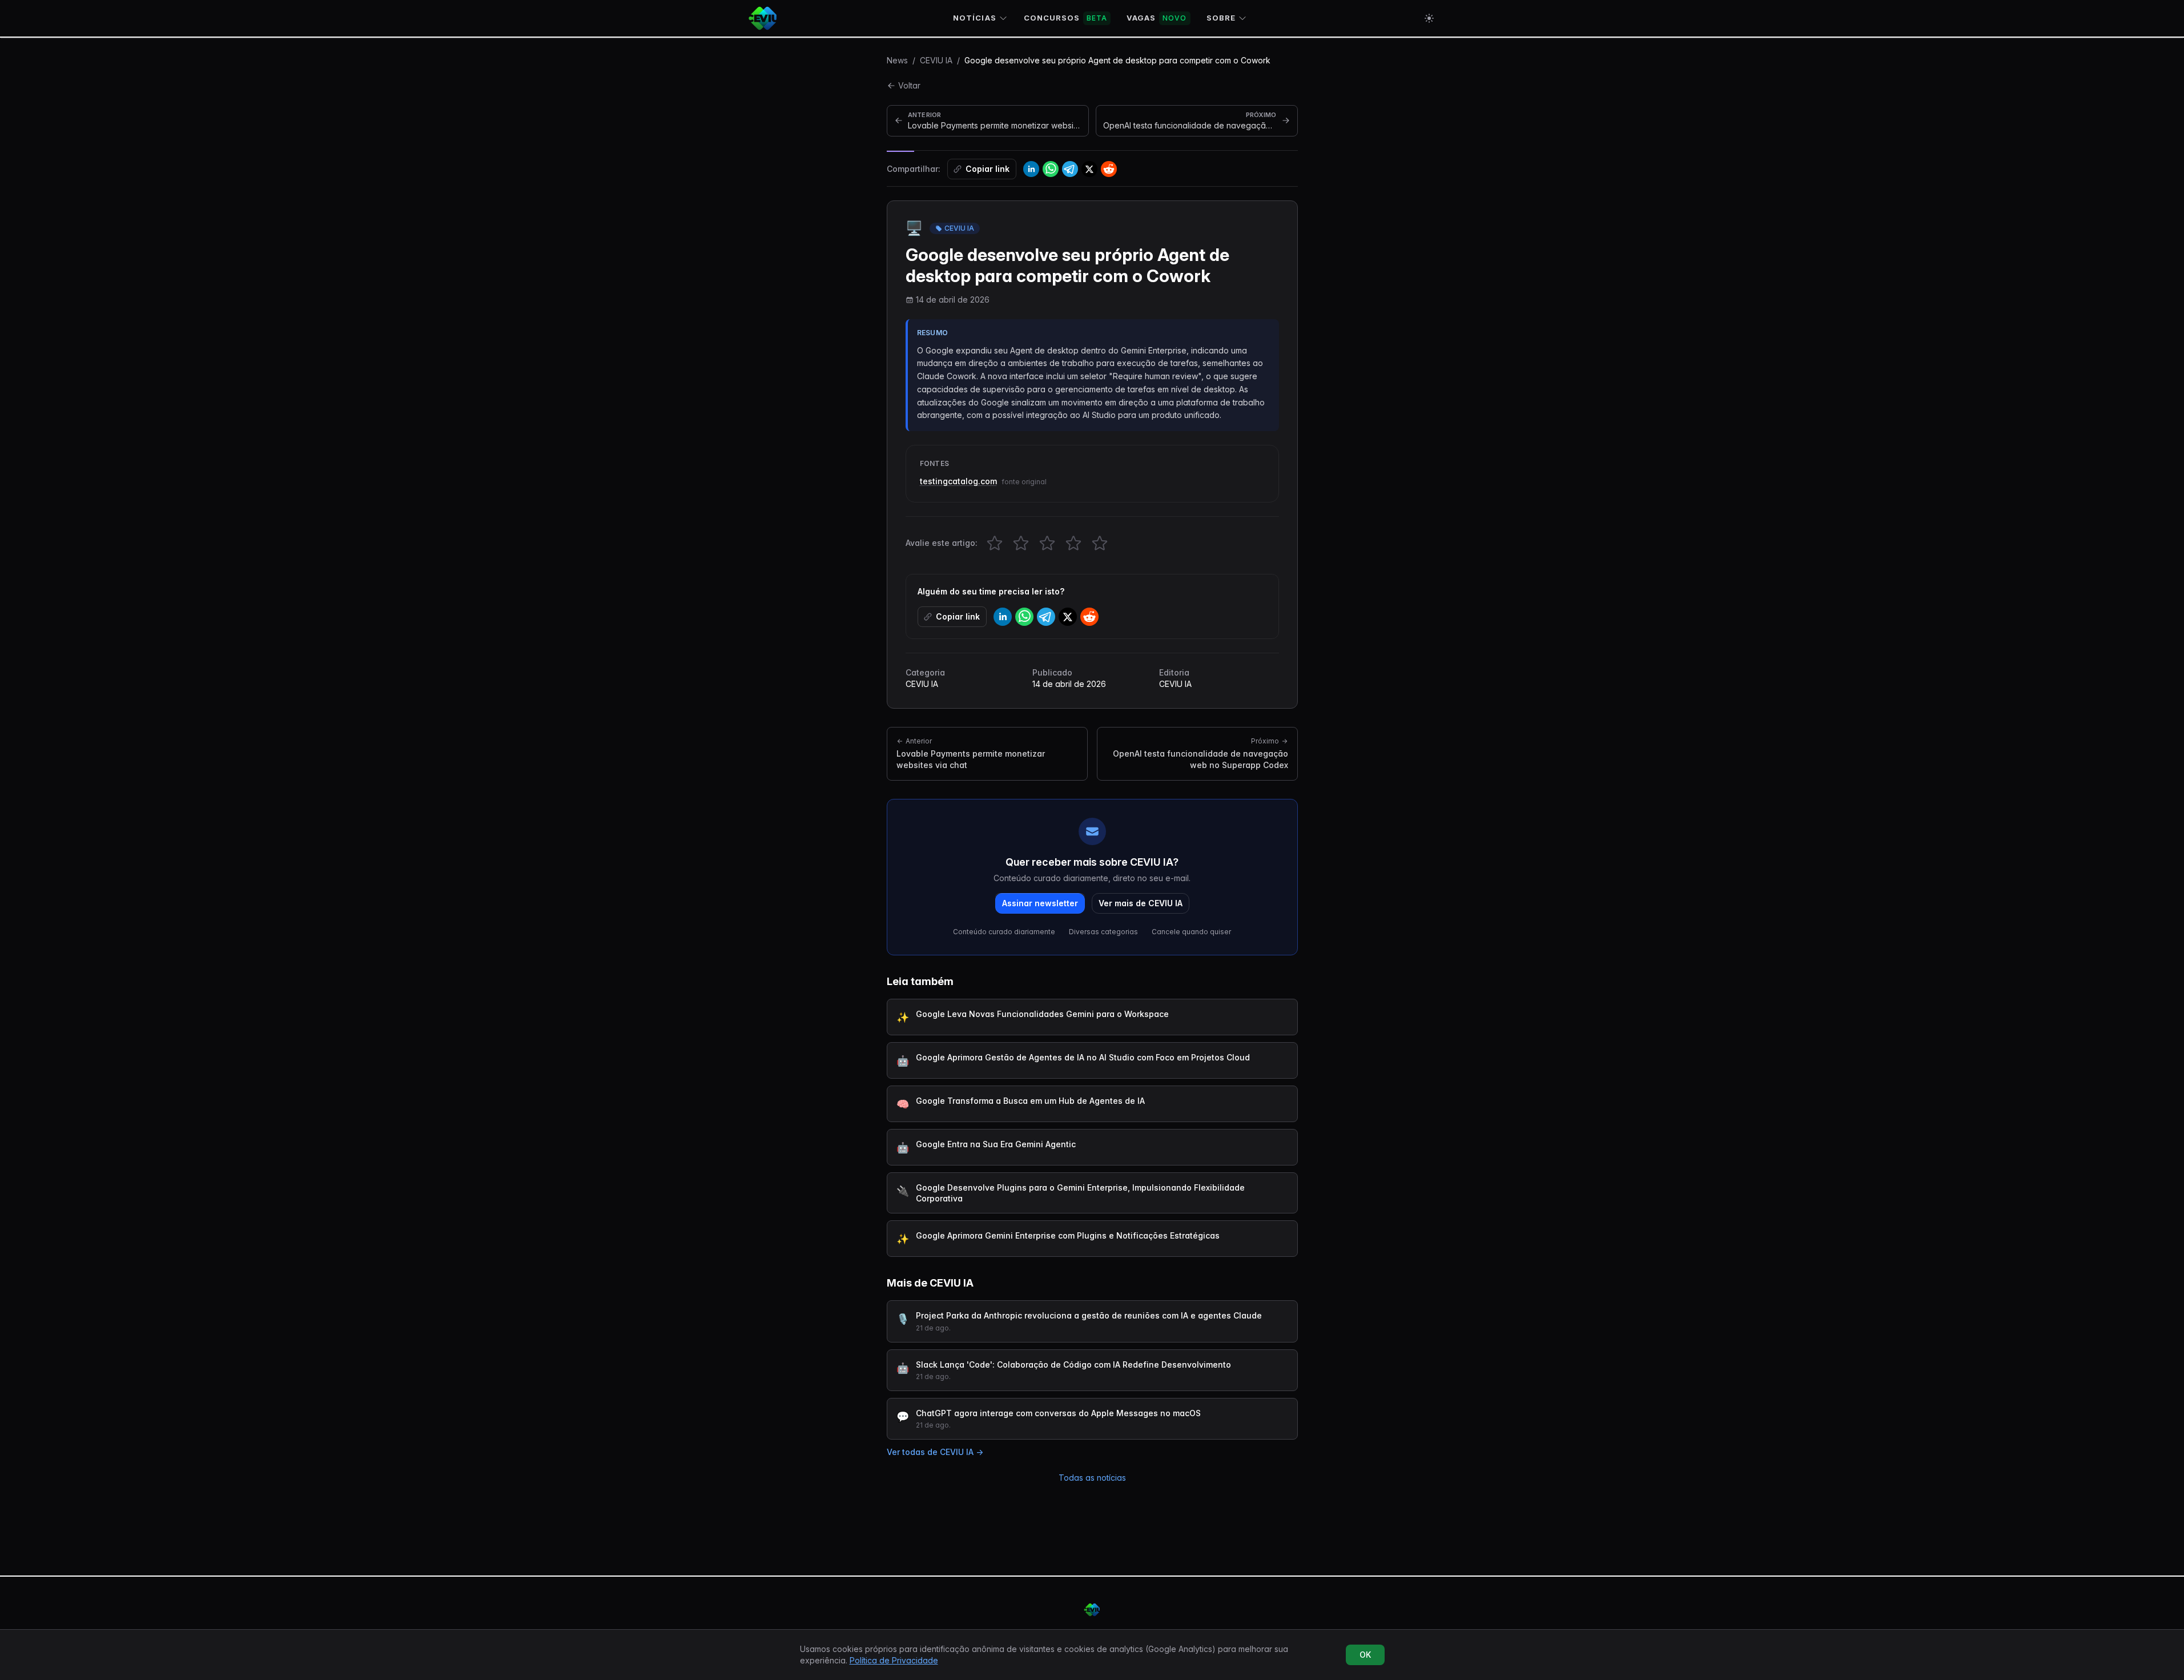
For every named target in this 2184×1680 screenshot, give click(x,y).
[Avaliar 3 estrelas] (1047, 543)
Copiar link (988, 169)
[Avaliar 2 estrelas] (1021, 543)
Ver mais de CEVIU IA (1141, 903)
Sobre (1221, 18)
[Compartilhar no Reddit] (1109, 169)
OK (1365, 1655)
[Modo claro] (1429, 18)
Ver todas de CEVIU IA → (935, 1452)
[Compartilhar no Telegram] (1070, 169)
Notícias (974, 18)
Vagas (1157, 18)
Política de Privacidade (894, 1660)
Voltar (909, 85)
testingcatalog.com (958, 481)
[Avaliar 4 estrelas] (1073, 543)
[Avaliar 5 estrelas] (1100, 543)
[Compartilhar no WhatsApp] (1051, 169)
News (897, 60)
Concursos (1066, 18)
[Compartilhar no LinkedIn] (1031, 169)
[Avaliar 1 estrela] (995, 543)
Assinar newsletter (1040, 903)
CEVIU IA (936, 60)
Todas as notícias (1092, 1478)
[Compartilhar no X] (1089, 169)
